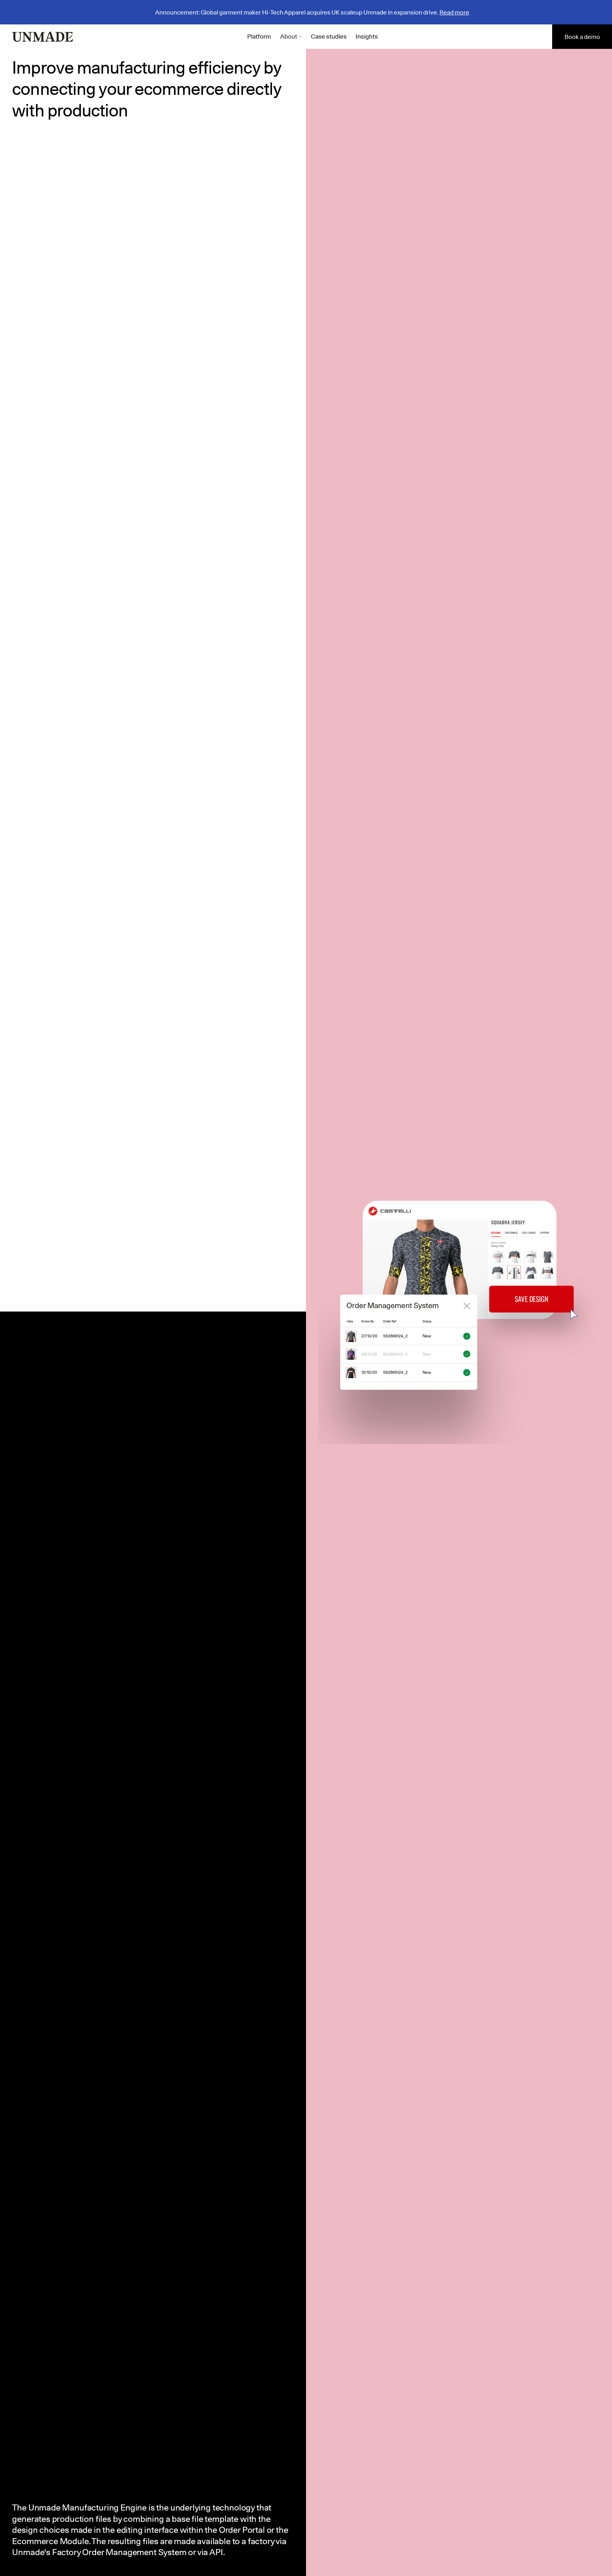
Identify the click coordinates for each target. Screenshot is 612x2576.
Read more (454, 12)
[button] (291, 37)
